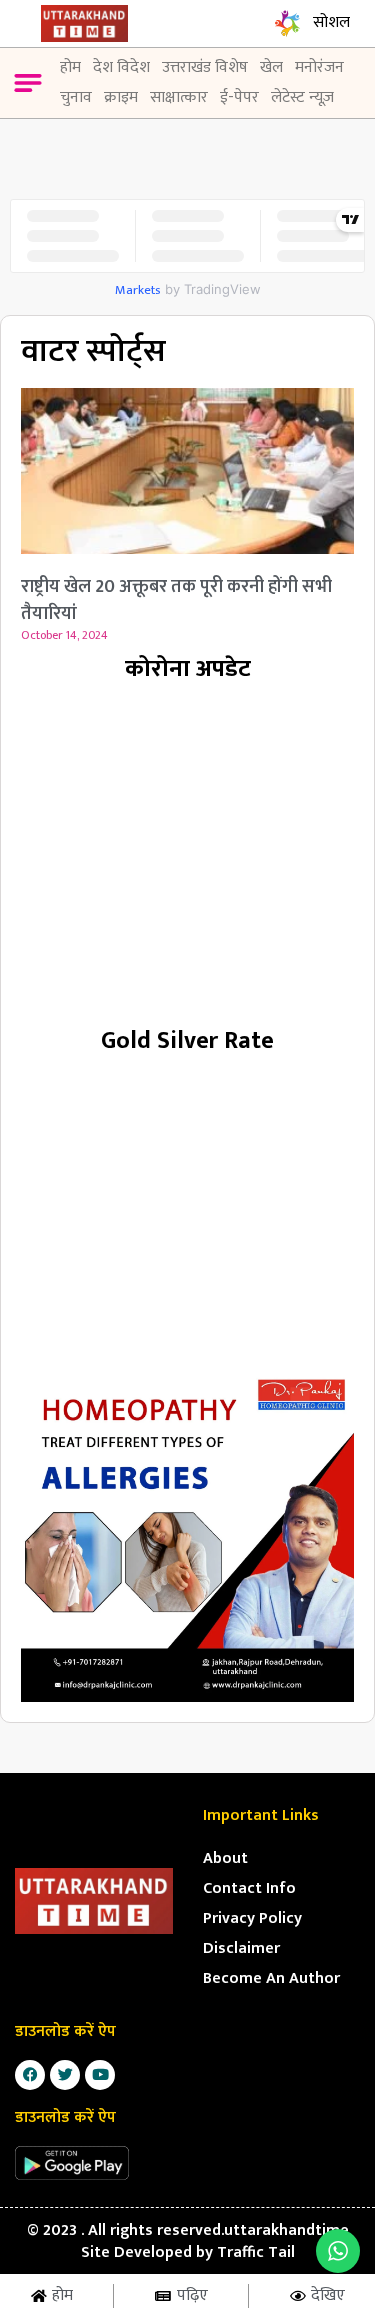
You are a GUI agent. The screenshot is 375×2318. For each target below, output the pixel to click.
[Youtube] (100, 2075)
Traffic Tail (256, 2252)
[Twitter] (65, 2075)
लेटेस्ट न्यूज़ (302, 97)
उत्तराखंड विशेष (205, 67)
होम (70, 67)
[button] (27, 86)
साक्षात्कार (179, 97)
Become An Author (271, 1978)
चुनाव (76, 97)
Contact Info (249, 1888)
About (225, 1858)
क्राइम (121, 97)
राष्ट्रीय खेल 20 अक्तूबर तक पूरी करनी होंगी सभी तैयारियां (176, 600)
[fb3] (187, 1535)
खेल (271, 67)
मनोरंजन (319, 67)
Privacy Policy (252, 1918)
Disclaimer (241, 1948)
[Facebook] (30, 2075)
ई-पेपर (239, 97)
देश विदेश (121, 67)
